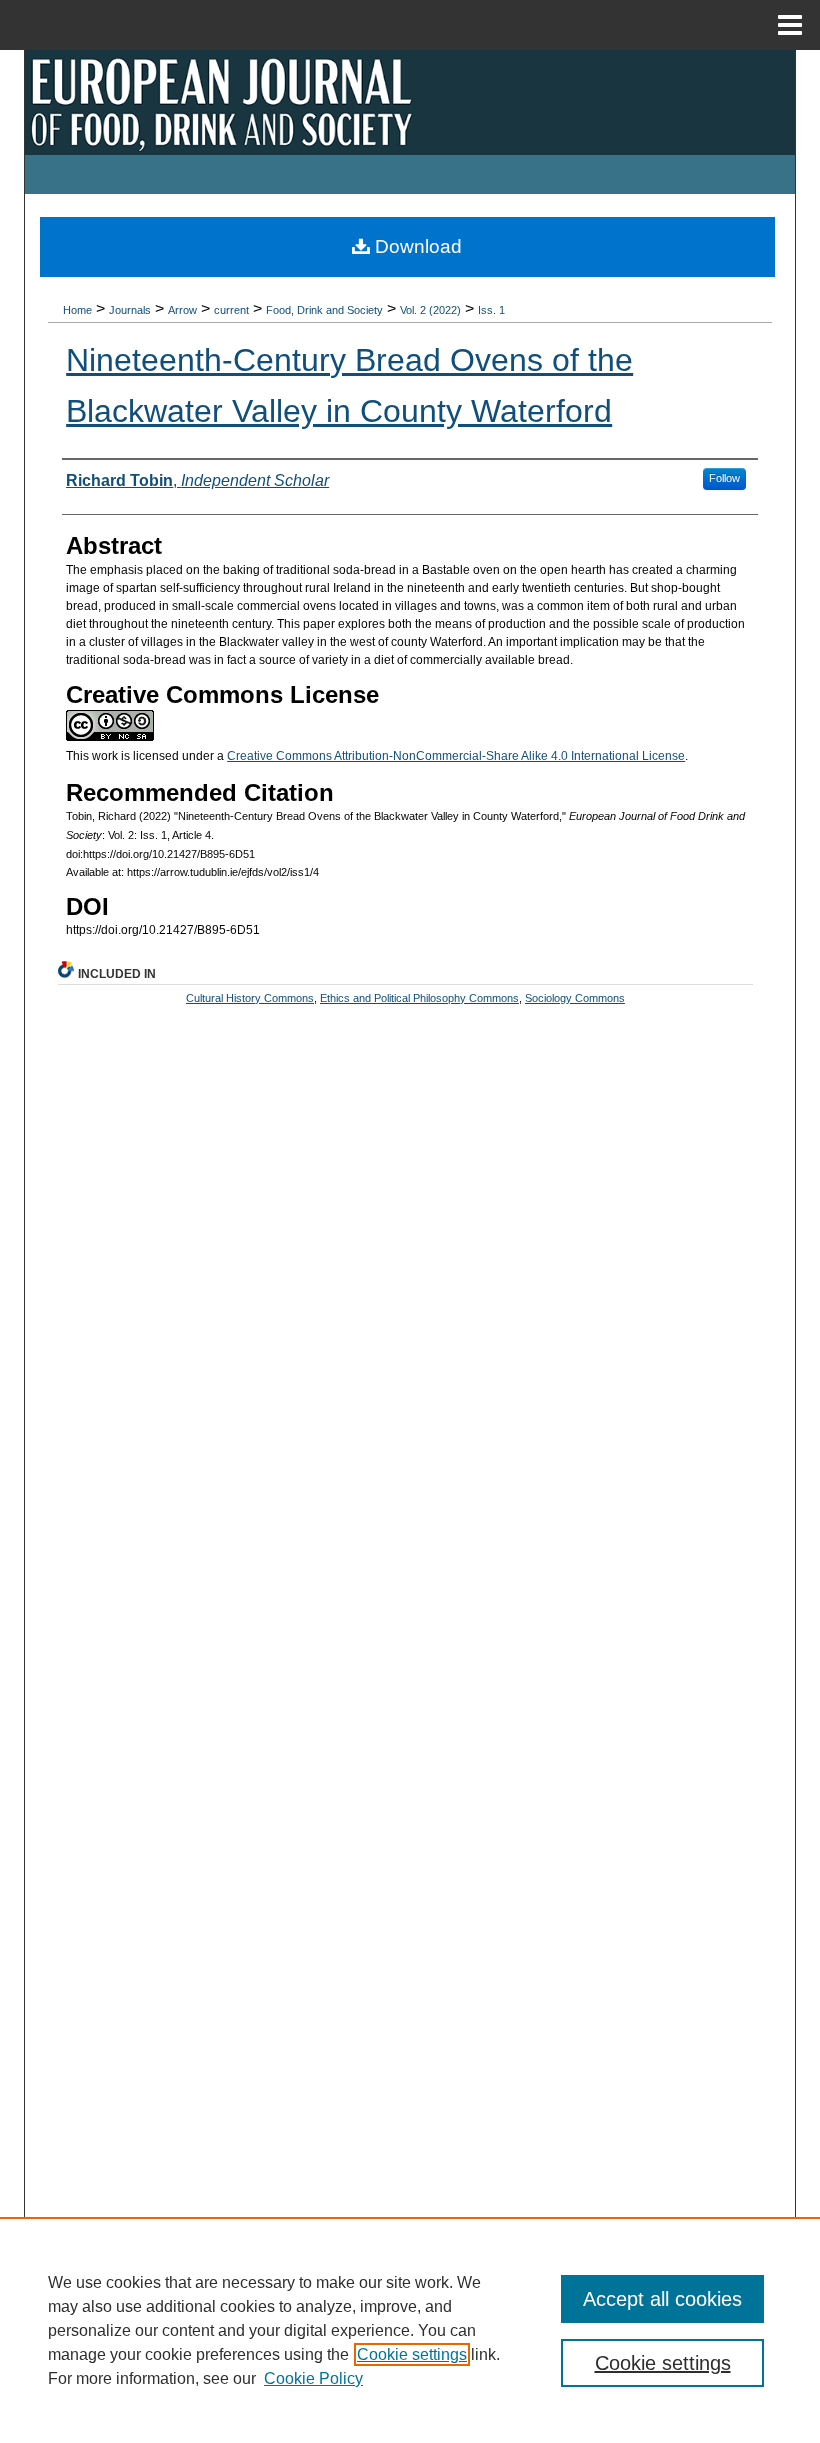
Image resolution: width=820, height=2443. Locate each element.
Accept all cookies (662, 2299)
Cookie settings (412, 2354)
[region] (410, 2330)
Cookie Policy (313, 2378)
